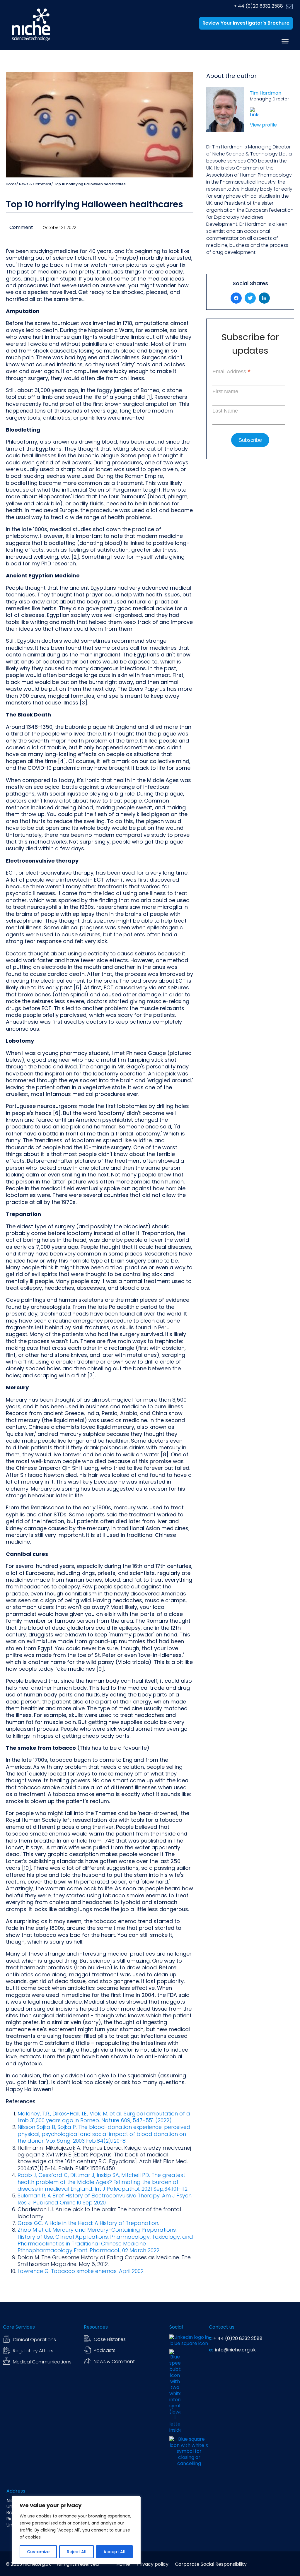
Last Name (225, 411)
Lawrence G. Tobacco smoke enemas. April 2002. (81, 2271)
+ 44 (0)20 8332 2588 (258, 6)
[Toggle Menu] (285, 41)
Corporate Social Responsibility (211, 2564)
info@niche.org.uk (235, 2350)
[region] (76, 2530)
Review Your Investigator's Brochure (246, 23)
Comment (21, 227)
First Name (225, 391)
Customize (38, 2552)
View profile (263, 125)
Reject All (77, 2552)
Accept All (114, 2552)
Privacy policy (152, 2564)
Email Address (232, 372)
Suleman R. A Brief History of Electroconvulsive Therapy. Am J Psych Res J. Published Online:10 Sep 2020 (105, 2199)
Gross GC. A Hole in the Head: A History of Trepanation (88, 2223)
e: (211, 2350)
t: (211, 2339)
